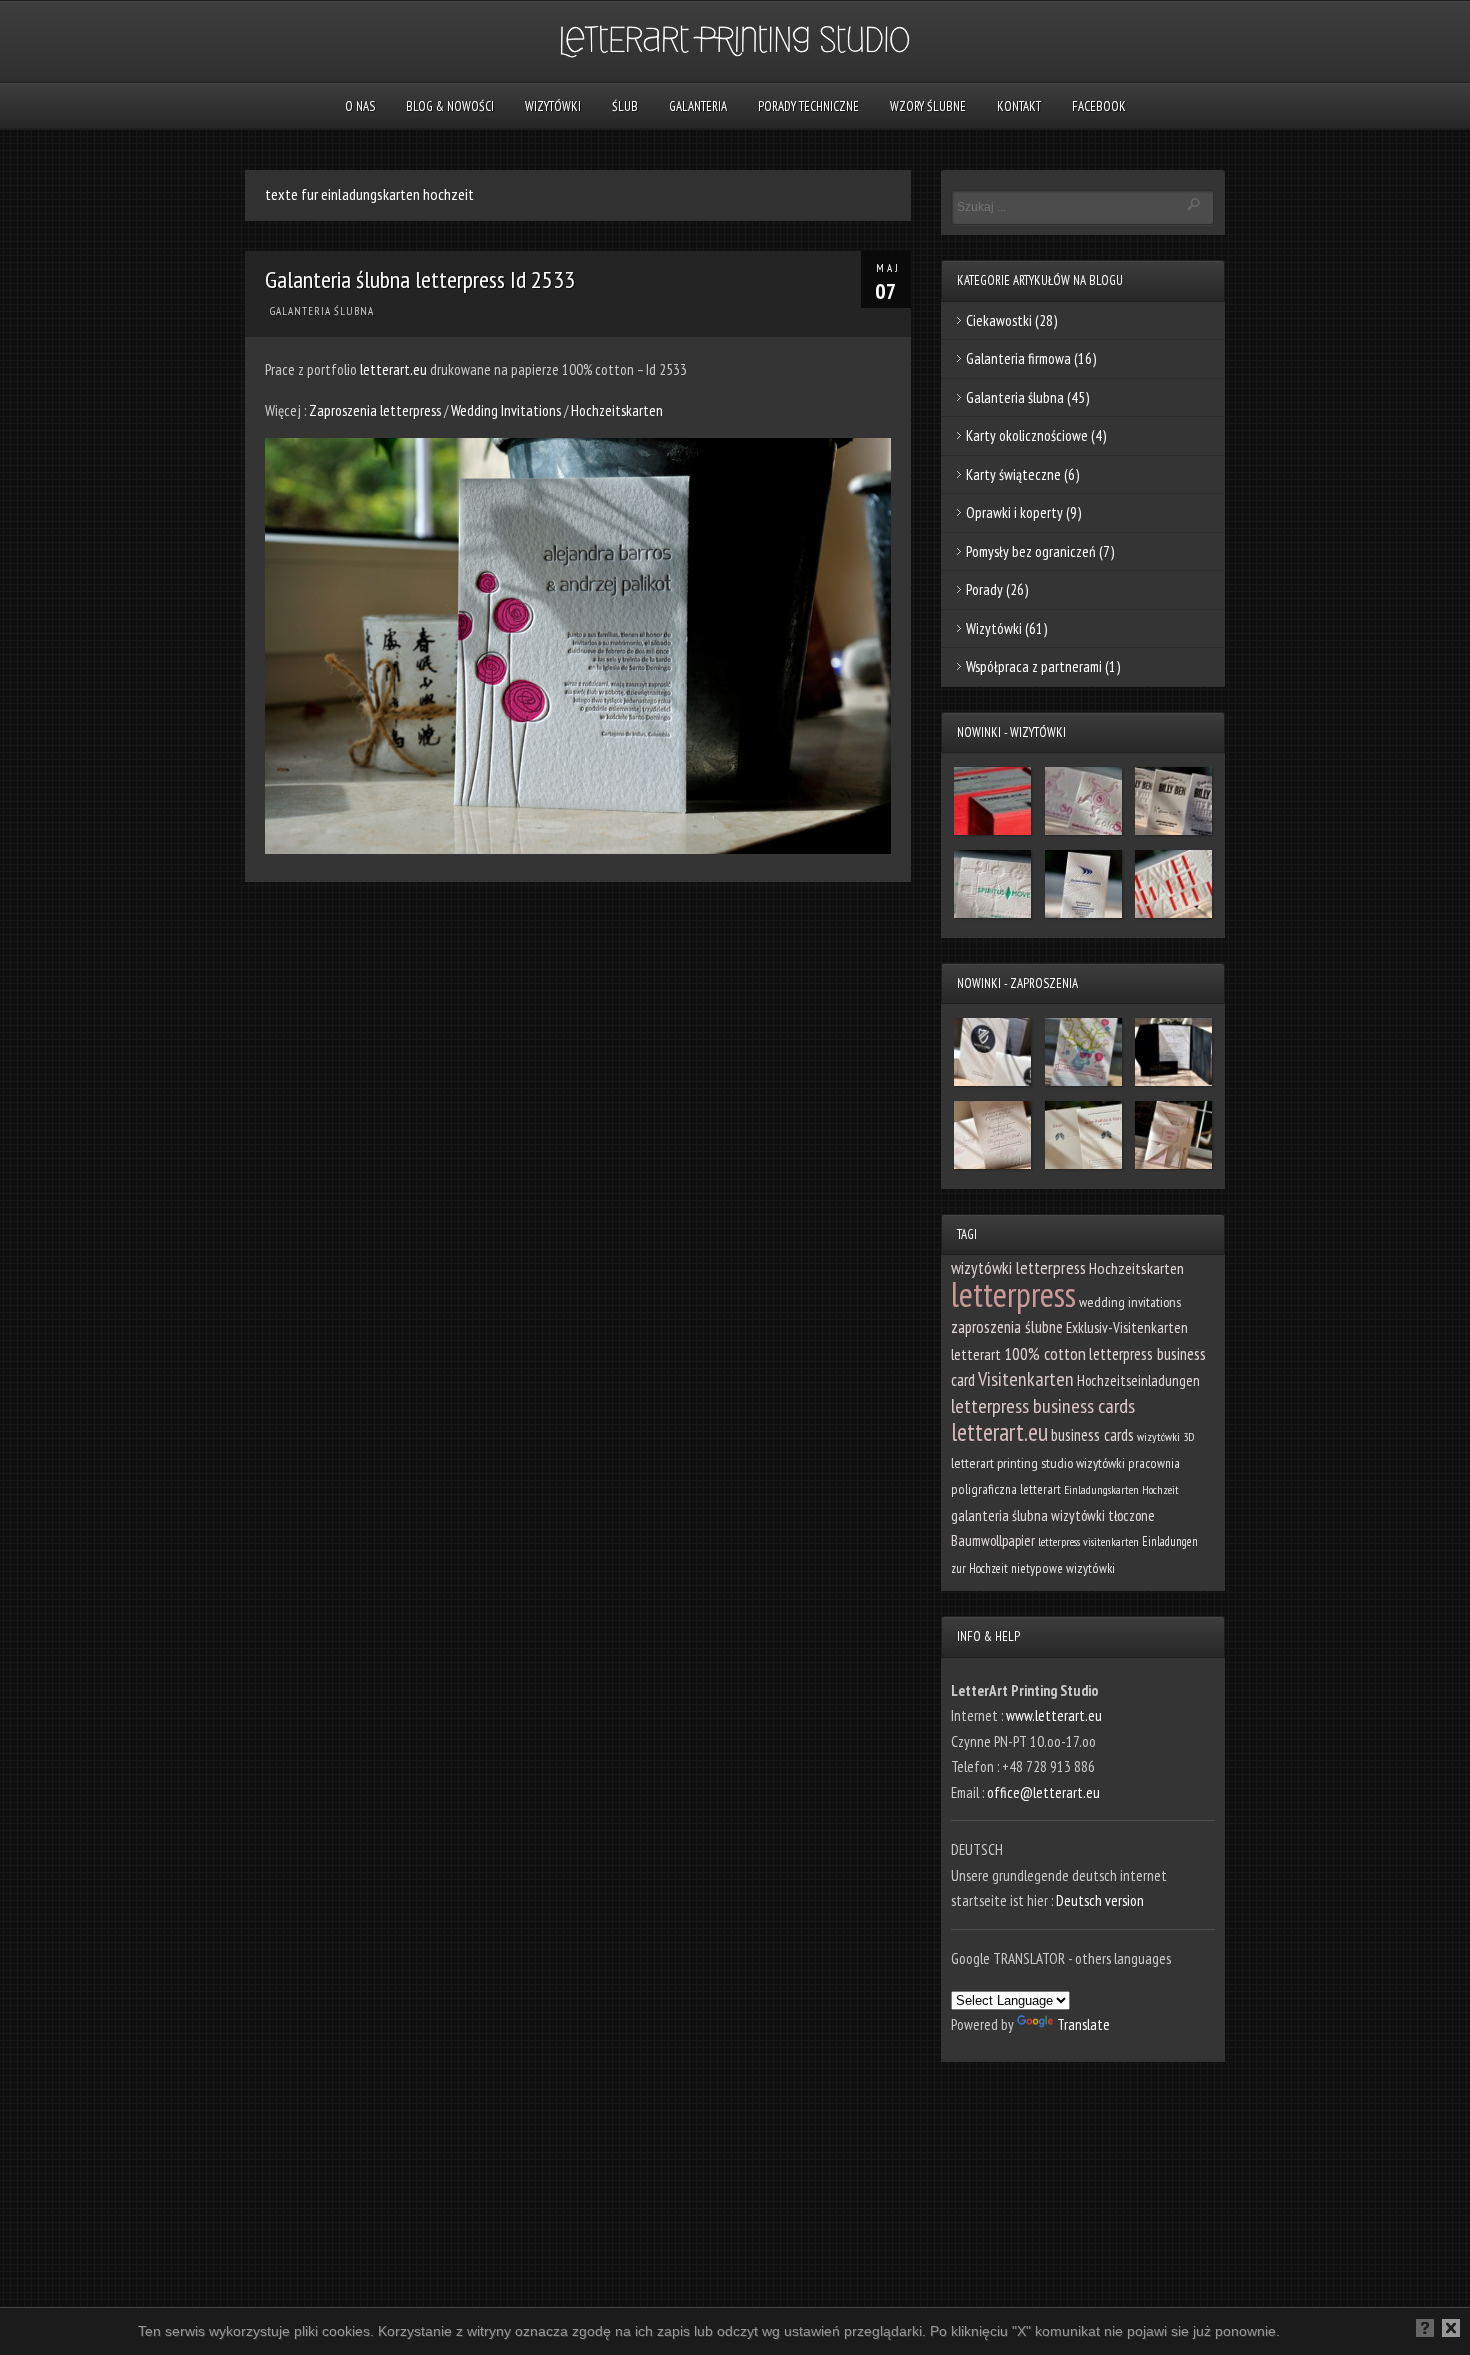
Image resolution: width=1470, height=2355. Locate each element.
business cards (1092, 1435)
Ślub (625, 106)
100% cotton (1045, 1353)
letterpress (1013, 1294)
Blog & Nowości (450, 106)
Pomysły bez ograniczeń (1031, 551)
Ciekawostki (999, 320)
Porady (984, 589)
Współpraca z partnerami (1034, 666)
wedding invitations (1130, 1302)
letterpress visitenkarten (1088, 1541)
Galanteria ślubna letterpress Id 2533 (420, 279)
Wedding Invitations (506, 410)
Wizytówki (553, 106)
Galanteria (698, 106)
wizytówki (1100, 1463)
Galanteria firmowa (1018, 358)
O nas (360, 106)
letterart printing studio (1012, 1463)
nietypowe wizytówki (1063, 1568)
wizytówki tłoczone (1103, 1515)
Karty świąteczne (1013, 474)
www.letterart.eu (1054, 1715)
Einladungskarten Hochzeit (1121, 1489)
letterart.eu (393, 369)
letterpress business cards (1043, 1406)
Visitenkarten (1026, 1379)
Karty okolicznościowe (1027, 435)
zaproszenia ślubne (1007, 1327)
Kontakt (1019, 106)
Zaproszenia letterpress (376, 410)
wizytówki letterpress (1018, 1267)
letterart (976, 1354)
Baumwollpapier (993, 1540)
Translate (1083, 2024)
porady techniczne (808, 106)
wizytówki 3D (1165, 1436)
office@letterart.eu (1043, 1792)
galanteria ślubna (999, 1515)
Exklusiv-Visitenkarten (1127, 1327)
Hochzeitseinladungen (1138, 1380)
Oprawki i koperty (1014, 512)
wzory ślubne (928, 106)
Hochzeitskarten (617, 410)
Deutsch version (1100, 1900)
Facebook (1099, 106)
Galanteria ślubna (322, 311)
